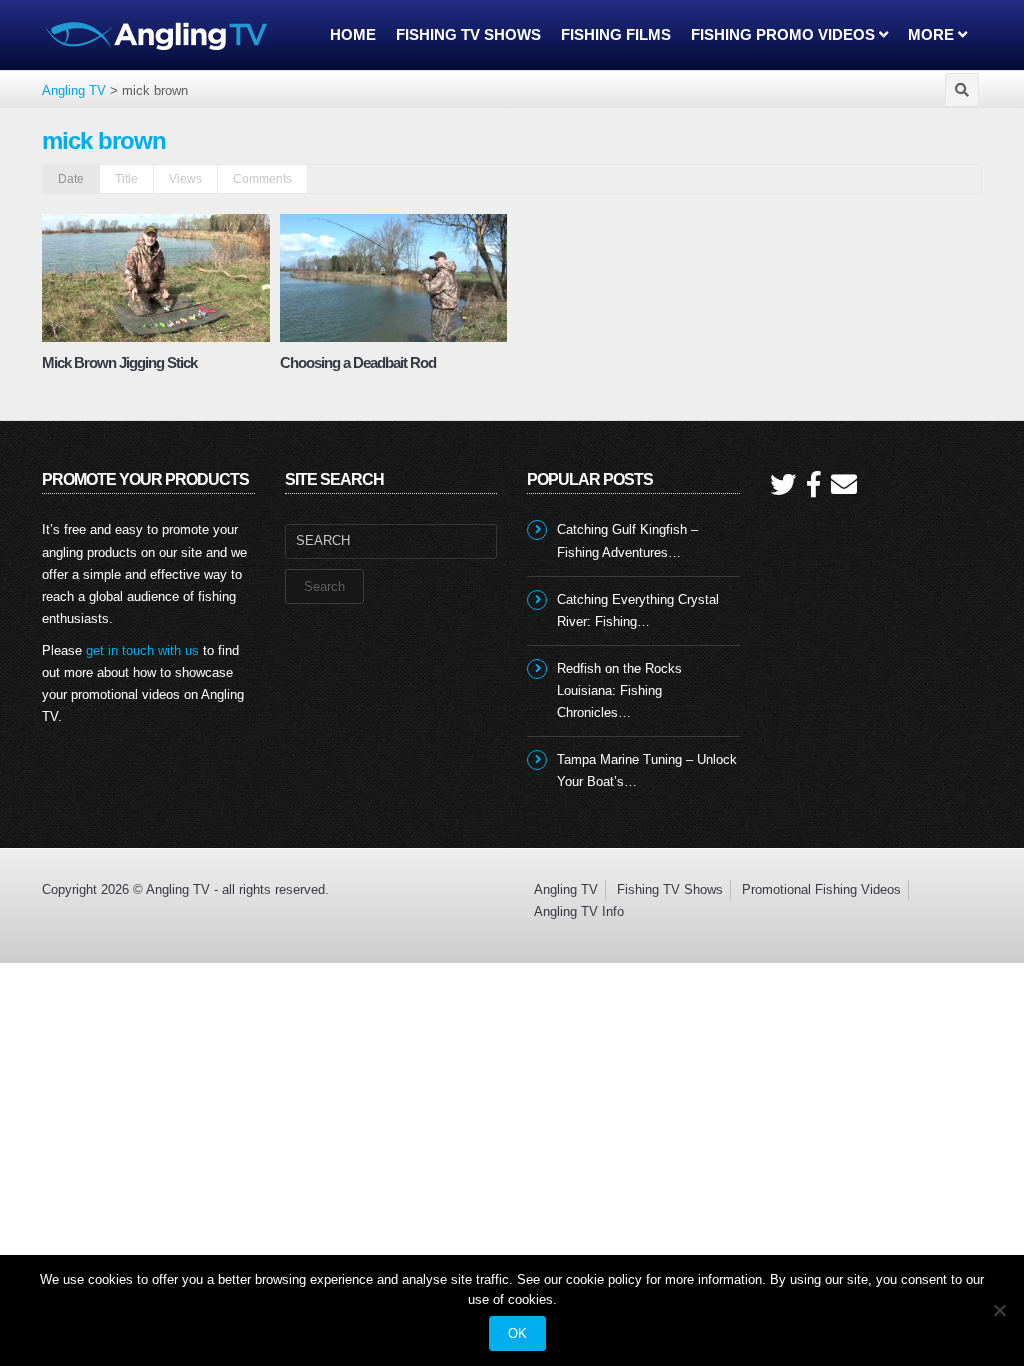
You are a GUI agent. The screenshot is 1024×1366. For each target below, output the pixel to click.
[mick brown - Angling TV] (157, 34)
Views (185, 179)
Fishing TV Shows (468, 34)
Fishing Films (616, 34)
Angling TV (566, 889)
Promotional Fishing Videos (821, 889)
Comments (262, 179)
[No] (999, 1310)
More (933, 34)
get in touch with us (142, 650)
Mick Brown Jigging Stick (119, 362)
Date (71, 179)
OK (517, 1333)
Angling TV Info (579, 911)
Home (353, 34)
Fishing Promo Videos (785, 34)
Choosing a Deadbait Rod (358, 362)
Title (126, 179)
